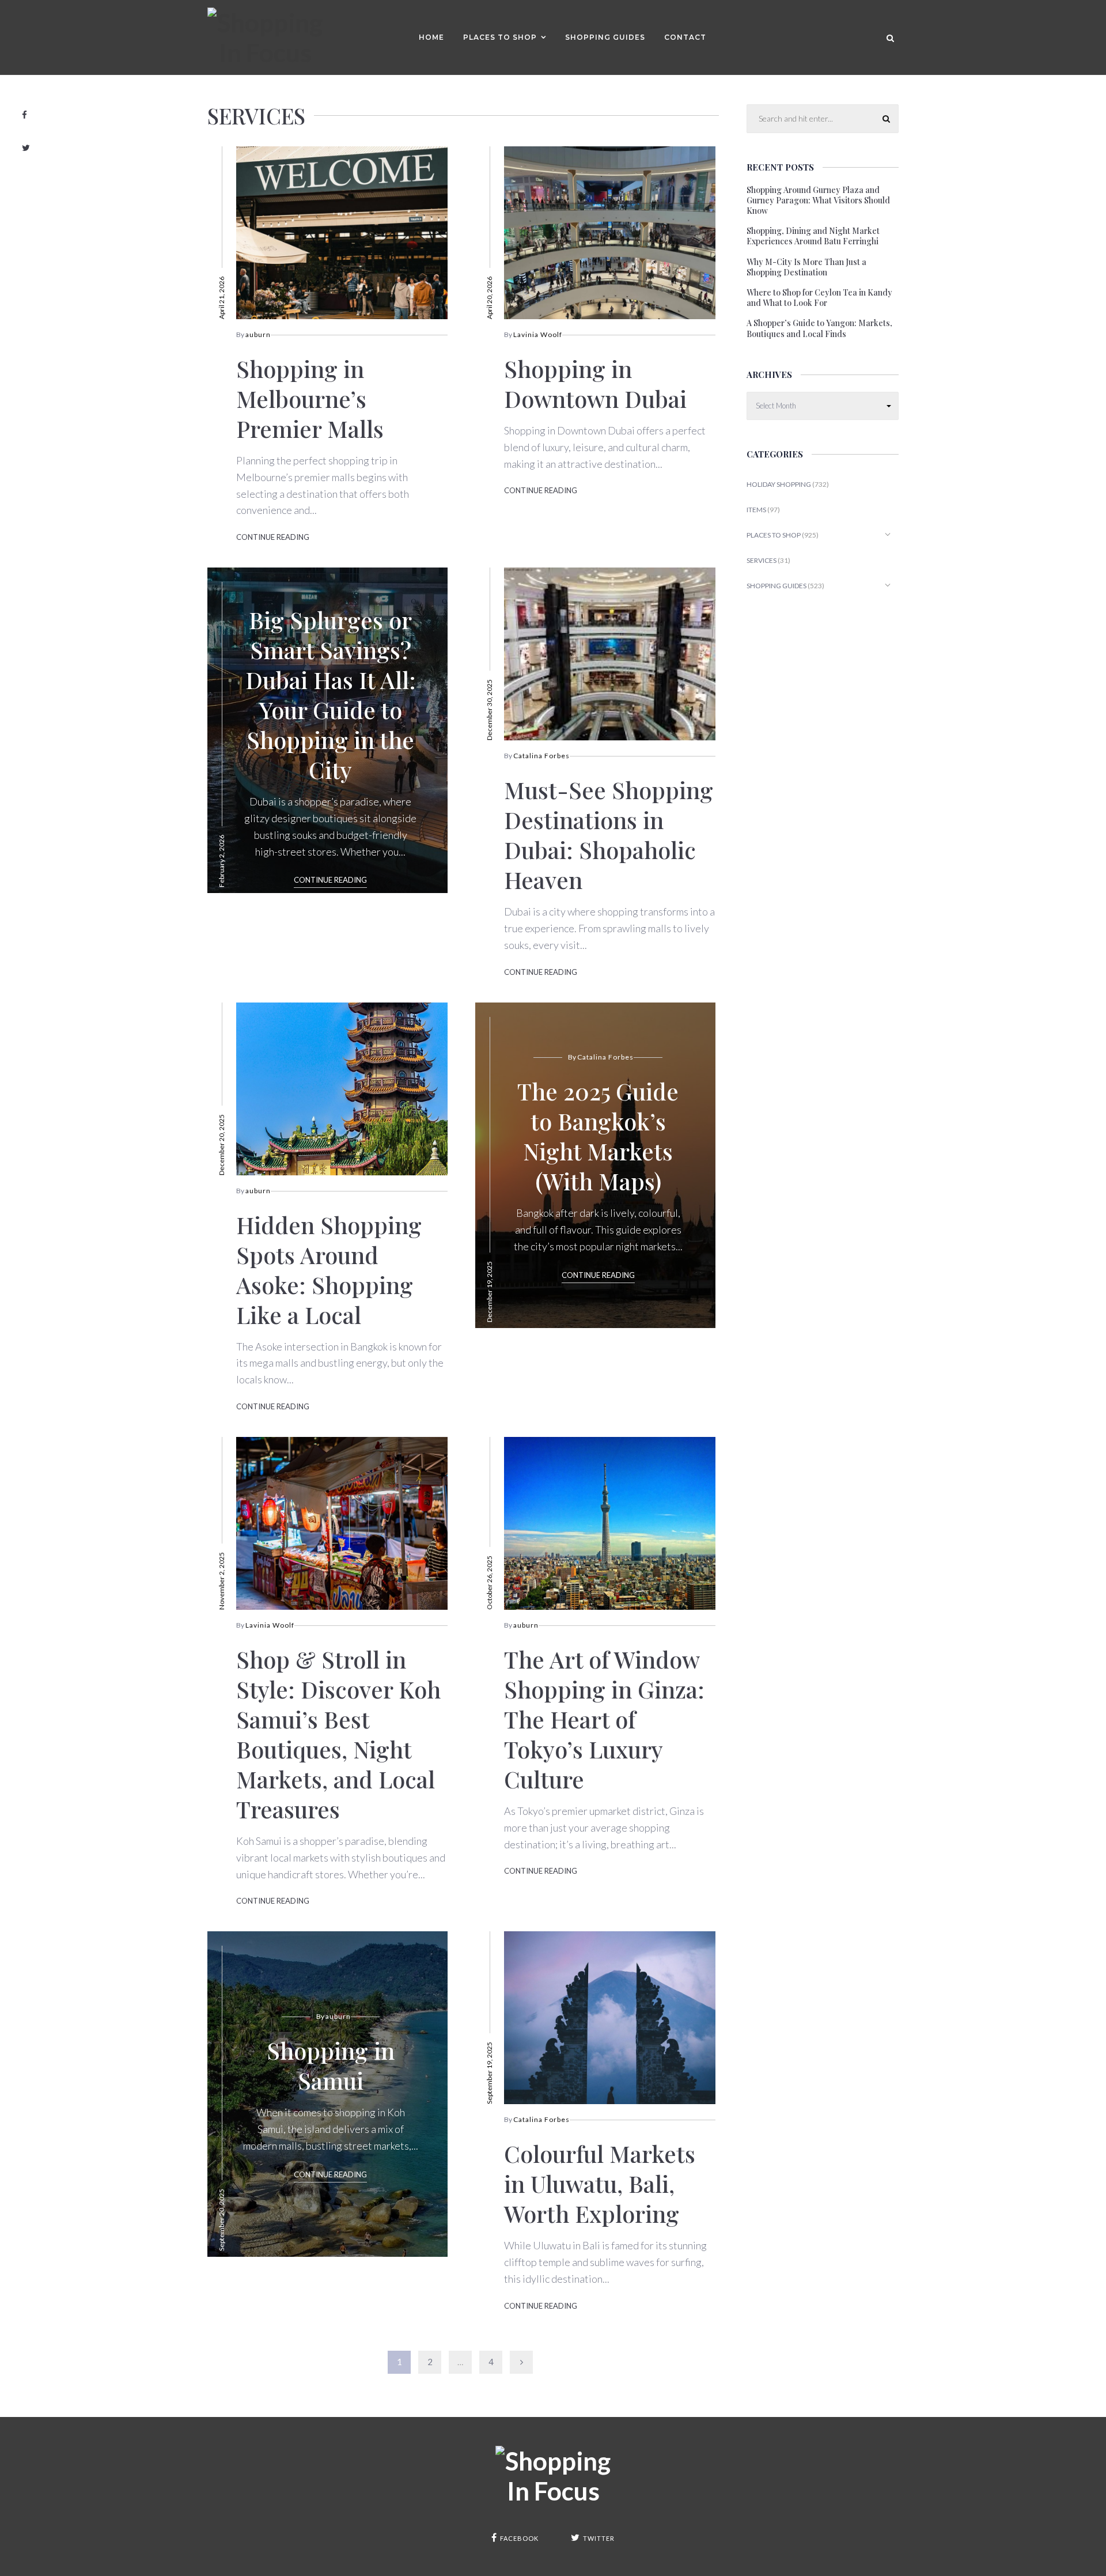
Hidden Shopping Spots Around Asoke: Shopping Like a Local (329, 1270)
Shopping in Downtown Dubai (595, 383)
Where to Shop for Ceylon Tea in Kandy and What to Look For (819, 298)
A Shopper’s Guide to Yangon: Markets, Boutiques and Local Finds (819, 328)
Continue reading (273, 537)
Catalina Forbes (541, 756)
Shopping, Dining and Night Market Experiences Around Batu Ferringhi (813, 236)
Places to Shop (500, 37)
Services (762, 560)
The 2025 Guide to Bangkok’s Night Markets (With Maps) (598, 1136)
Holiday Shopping (779, 484)
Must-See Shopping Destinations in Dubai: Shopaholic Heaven (609, 835)
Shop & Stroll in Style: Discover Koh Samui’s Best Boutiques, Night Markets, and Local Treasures (338, 1734)
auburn (258, 334)
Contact (685, 37)
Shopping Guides (605, 37)
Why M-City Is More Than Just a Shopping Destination (806, 267)
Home (431, 37)
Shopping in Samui (331, 2065)
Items (756, 510)
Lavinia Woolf (538, 334)
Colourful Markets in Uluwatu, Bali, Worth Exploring (600, 2183)
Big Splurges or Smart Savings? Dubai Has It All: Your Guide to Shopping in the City (331, 695)
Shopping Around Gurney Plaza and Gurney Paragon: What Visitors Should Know (818, 201)
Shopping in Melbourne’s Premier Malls (310, 398)
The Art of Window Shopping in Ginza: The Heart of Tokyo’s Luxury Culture (604, 1719)
